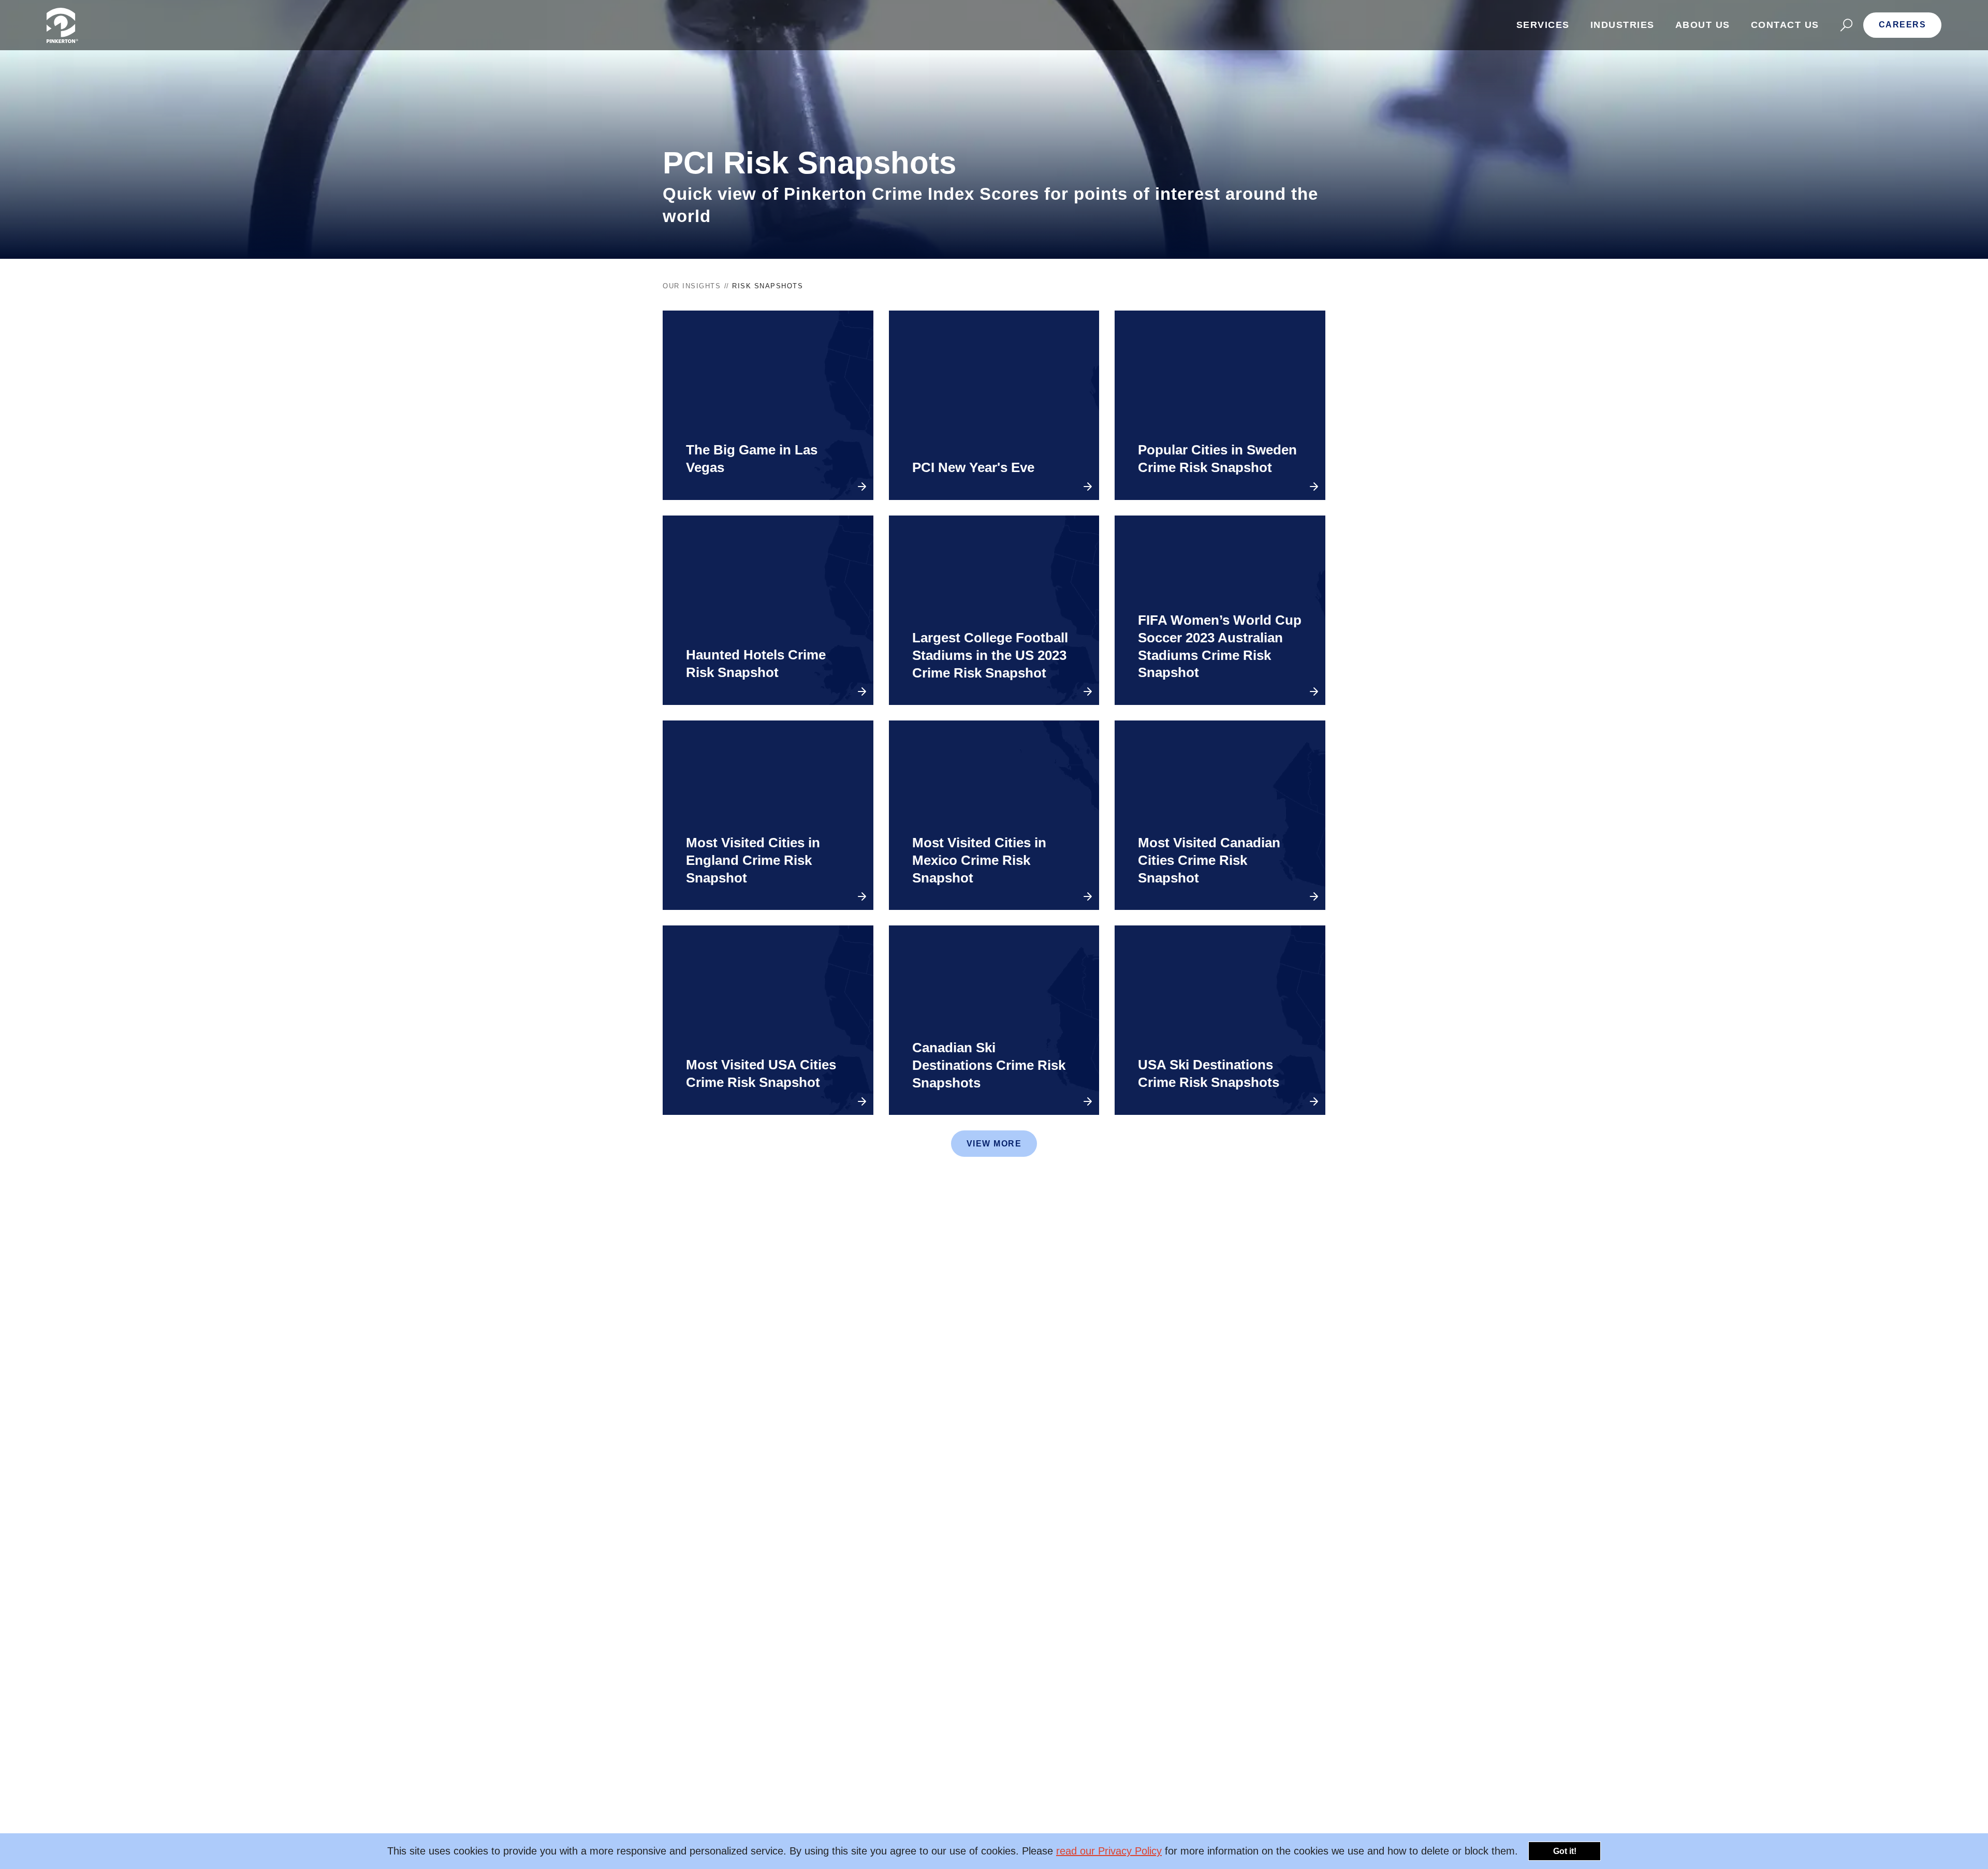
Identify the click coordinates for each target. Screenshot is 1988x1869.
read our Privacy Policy (1109, 1851)
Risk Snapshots (768, 286)
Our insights (692, 286)
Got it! (1565, 1851)
